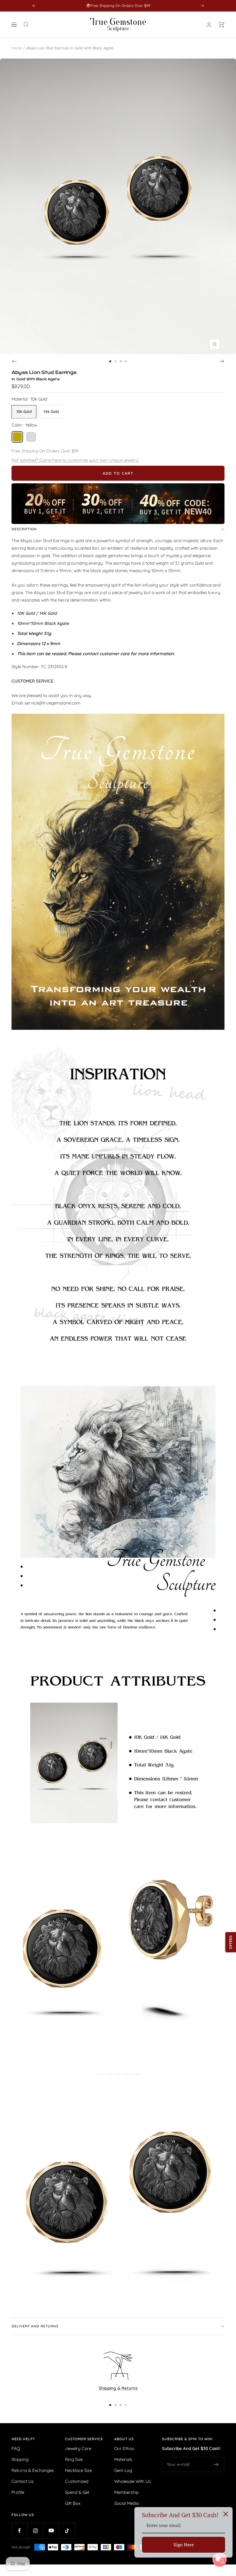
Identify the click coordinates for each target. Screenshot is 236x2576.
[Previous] (14, 361)
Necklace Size (78, 2470)
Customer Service (84, 2439)
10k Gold (24, 411)
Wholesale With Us (133, 2481)
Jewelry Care (78, 2448)
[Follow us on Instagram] (35, 2531)
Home (17, 48)
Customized (77, 2481)
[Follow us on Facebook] (19, 2531)
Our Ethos (124, 2448)
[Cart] (221, 25)
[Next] (222, 361)
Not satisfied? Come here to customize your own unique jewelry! (75, 460)
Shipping (20, 2459)
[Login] (209, 25)
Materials (123, 2459)
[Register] (216, 2464)
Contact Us (23, 2481)
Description (24, 529)
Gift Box (73, 2503)
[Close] (226, 2514)
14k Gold (51, 411)
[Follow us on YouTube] (51, 2531)
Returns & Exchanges (33, 2470)
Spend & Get (77, 2492)
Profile (18, 2492)
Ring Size (74, 2459)
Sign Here (184, 2545)
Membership (126, 2492)
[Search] (26, 25)
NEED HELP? (23, 2439)
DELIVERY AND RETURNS (35, 2326)
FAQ (16, 2448)
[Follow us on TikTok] (67, 2531)
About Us (124, 2439)
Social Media (126, 2503)
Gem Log (123, 2470)
